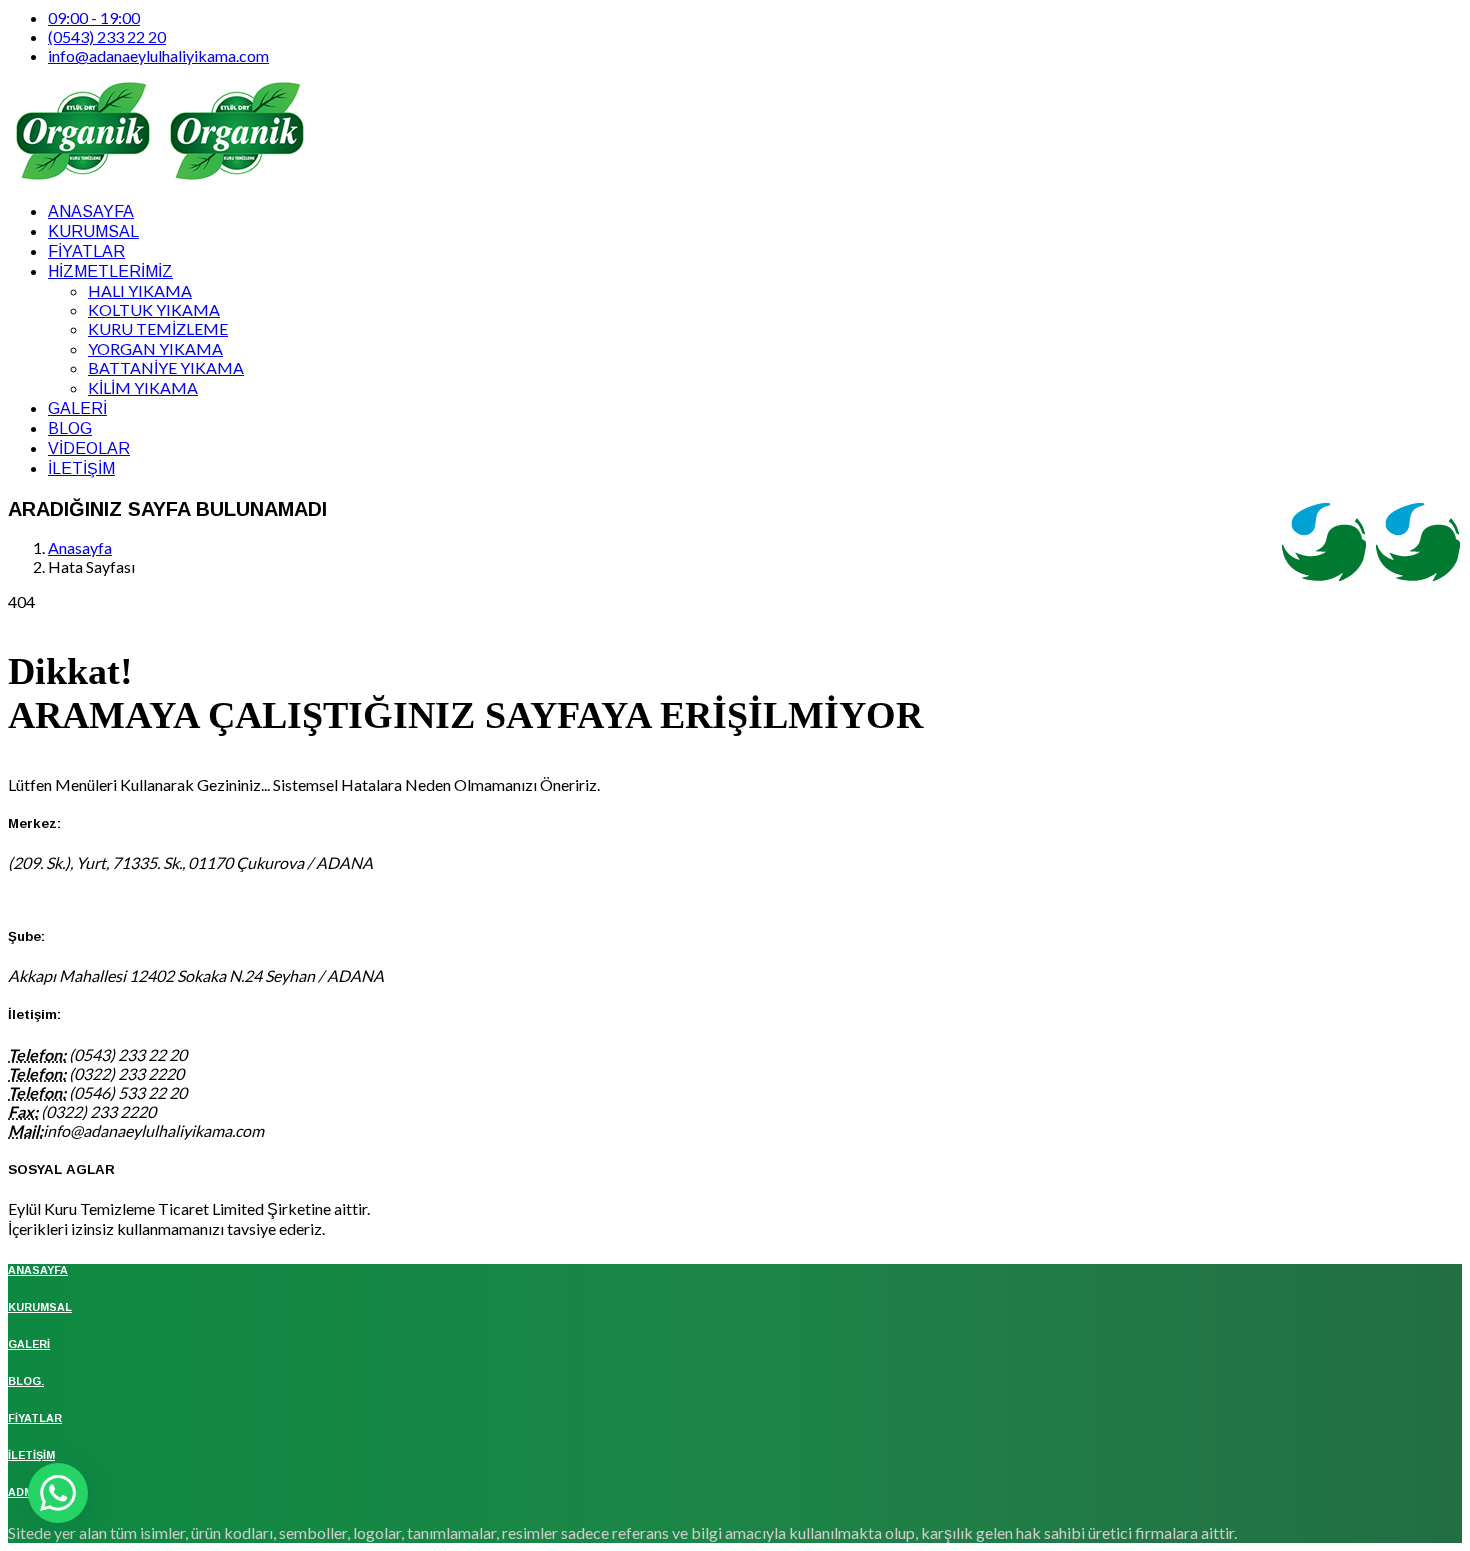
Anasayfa (80, 547)
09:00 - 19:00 (94, 17)
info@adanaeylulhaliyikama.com (158, 55)
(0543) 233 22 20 (107, 36)
